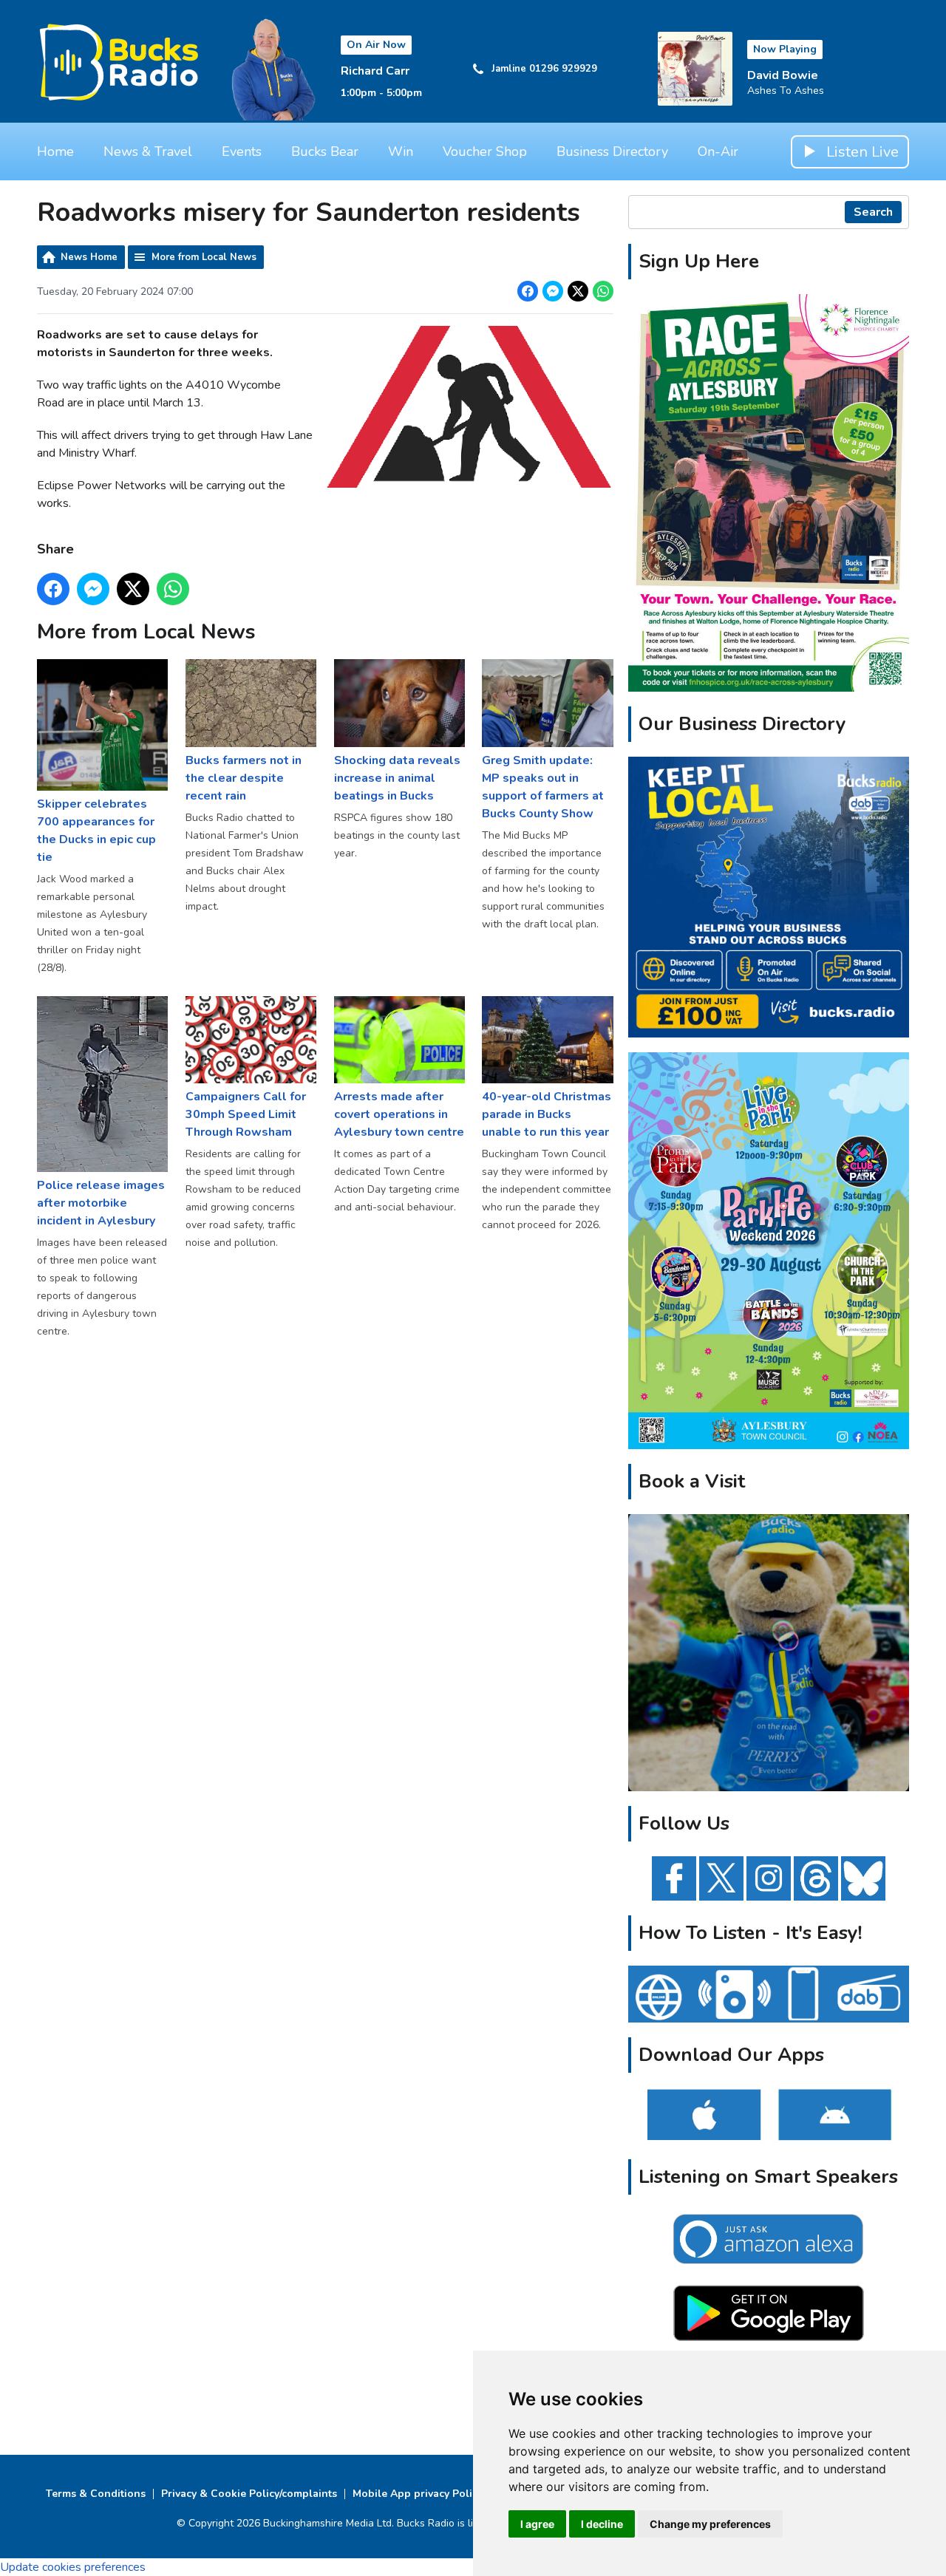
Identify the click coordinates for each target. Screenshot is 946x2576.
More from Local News (204, 257)
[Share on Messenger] (553, 291)
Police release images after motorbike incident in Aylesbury (101, 1203)
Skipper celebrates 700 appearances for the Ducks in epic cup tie (96, 830)
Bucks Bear (325, 151)
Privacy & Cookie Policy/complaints (249, 2494)
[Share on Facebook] (528, 291)
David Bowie (783, 75)
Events (242, 151)
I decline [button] (602, 2524)
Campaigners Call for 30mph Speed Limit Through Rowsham (246, 1114)
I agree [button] (537, 2524)
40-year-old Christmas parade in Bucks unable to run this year (547, 1114)
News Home (89, 257)
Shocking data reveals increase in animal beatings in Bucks (397, 778)
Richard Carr (375, 71)
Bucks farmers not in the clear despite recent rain (244, 778)
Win (401, 151)
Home (55, 151)
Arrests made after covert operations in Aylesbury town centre (399, 1114)
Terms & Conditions (96, 2494)
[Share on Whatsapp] (603, 291)
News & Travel (148, 151)
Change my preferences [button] (710, 2524)
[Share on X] (578, 291)
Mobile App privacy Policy (418, 2494)
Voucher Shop (485, 151)
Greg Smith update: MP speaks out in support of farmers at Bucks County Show (543, 787)
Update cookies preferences (73, 2567)
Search (873, 212)
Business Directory (612, 151)
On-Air (718, 151)
